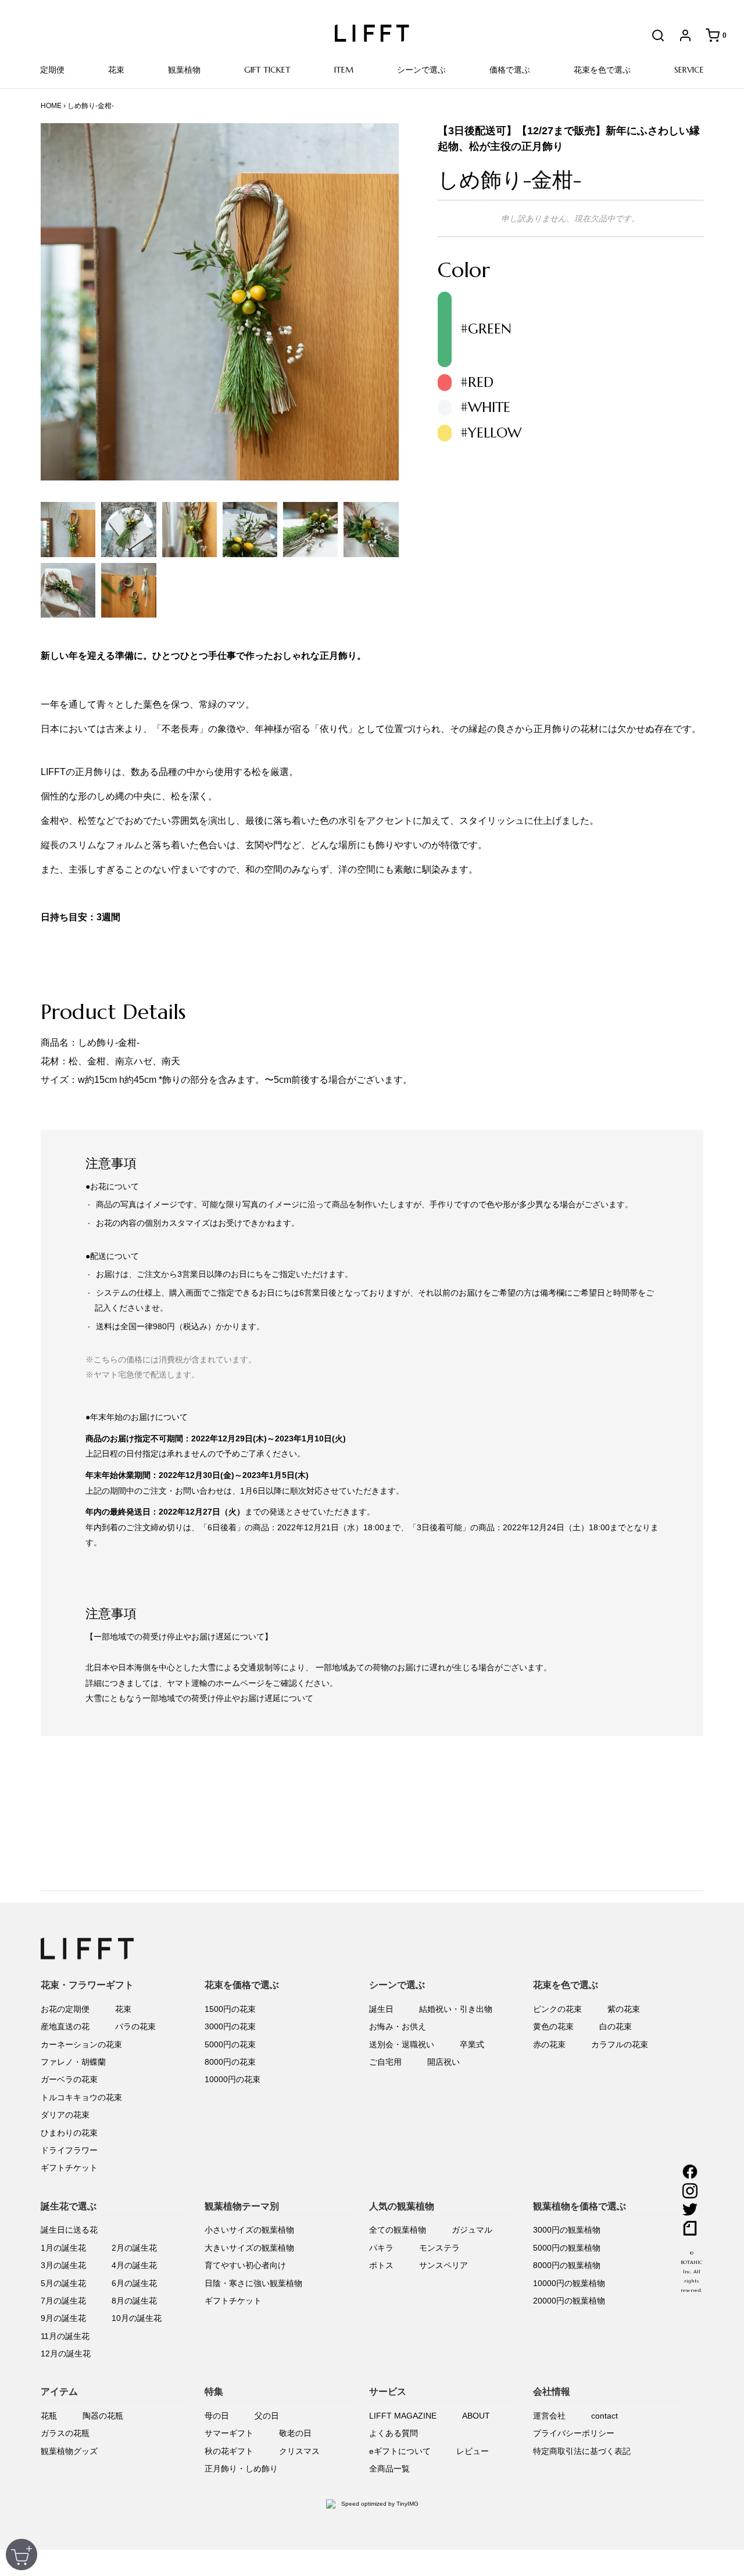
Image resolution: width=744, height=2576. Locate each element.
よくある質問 (394, 2433)
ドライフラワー (69, 2150)
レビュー (473, 2451)
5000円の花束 (230, 2044)
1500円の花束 (230, 2009)
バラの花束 (135, 2026)
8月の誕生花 (134, 2301)
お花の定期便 (65, 2009)
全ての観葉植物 (398, 2230)
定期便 (52, 70)
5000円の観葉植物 (567, 2248)
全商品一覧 (389, 2469)
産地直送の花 (65, 2026)
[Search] (652, 35)
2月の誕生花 (134, 2248)
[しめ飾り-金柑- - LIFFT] (68, 529)
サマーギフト (229, 2433)
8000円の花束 (230, 2062)
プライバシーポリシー (574, 2433)
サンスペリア (443, 2265)
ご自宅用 (385, 2062)
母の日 (217, 2416)
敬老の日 (295, 2433)
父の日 (267, 2416)
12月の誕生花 (66, 2353)
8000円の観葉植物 (567, 2265)
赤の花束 (549, 2044)
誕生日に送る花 (69, 2230)
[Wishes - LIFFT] (371, 529)
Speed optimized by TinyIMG (379, 2504)
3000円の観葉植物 (567, 2230)
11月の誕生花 (65, 2336)
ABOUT (476, 2416)
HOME (51, 106)
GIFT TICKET (267, 70)
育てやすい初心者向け (245, 2265)
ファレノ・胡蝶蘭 (73, 2062)
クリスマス (299, 2451)
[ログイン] (679, 35)
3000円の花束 (230, 2026)
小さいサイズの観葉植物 (249, 2230)
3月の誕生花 (63, 2265)
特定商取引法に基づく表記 (582, 2451)
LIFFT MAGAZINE (403, 2416)
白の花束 (616, 2026)
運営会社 (549, 2416)
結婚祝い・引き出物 (456, 2009)
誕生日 (381, 2009)
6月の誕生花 (134, 2283)
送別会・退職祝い (402, 2044)
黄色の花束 (553, 2026)
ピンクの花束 (557, 2009)
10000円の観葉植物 (569, 2283)
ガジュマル (472, 2230)
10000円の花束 (233, 2079)
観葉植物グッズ (69, 2451)
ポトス (381, 2265)
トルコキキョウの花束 (81, 2097)
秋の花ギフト (229, 2451)
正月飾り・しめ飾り (241, 2469)
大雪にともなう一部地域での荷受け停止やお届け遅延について (199, 1698)
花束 (123, 2009)
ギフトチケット (69, 2168)
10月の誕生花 (137, 2318)
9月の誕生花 (63, 2318)
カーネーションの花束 (81, 2044)
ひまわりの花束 (69, 2133)
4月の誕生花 (134, 2265)
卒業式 (472, 2044)
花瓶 (49, 2416)
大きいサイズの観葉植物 (249, 2248)
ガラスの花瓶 (65, 2433)
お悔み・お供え (398, 2026)
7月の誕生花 (63, 2301)
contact (604, 2416)
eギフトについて (400, 2451)
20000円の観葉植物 (569, 2301)
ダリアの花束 (65, 2115)
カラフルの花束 (620, 2044)
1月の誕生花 (63, 2248)
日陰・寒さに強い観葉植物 (253, 2283)
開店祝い (443, 2062)
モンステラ (439, 2248)
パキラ (381, 2248)
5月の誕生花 (63, 2283)
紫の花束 (624, 2009)
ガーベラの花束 (69, 2079)
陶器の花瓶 (103, 2416)
